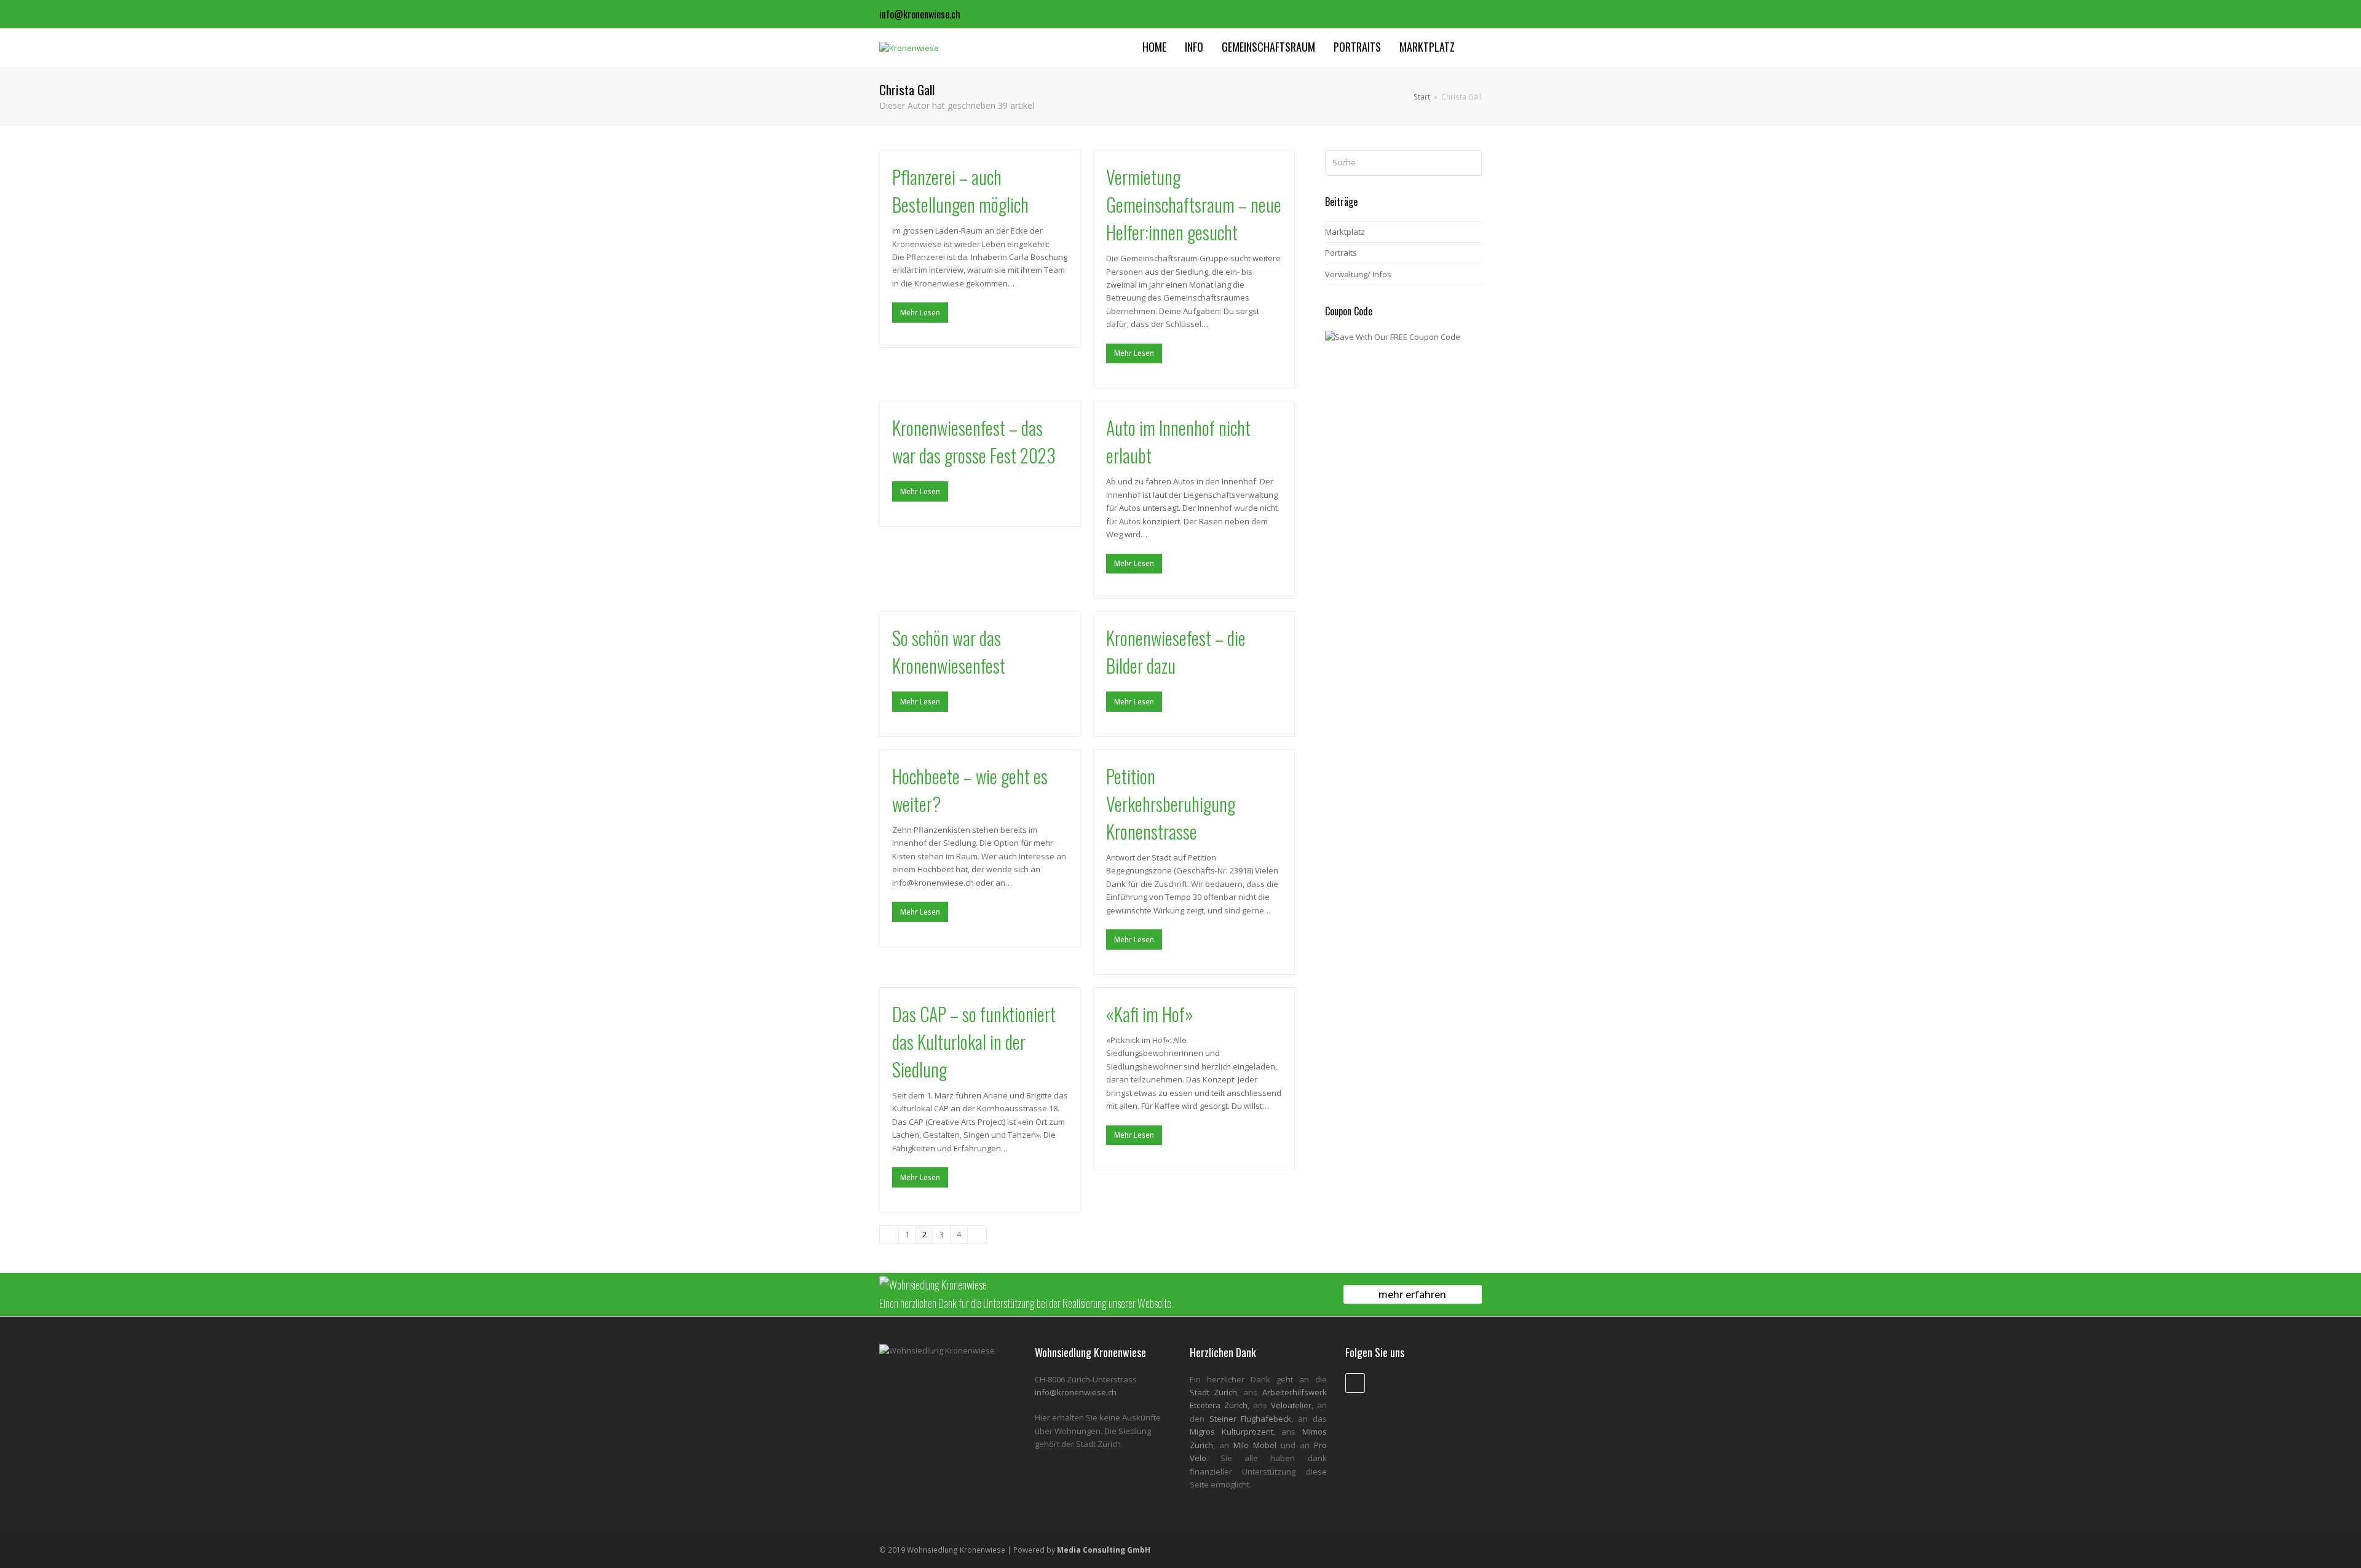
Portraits (1341, 253)
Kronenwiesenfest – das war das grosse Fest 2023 (974, 441)
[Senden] (1470, 163)
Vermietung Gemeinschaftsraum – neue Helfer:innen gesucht (1194, 204)
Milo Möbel (1255, 1445)
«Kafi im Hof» (1150, 1014)
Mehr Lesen (920, 313)
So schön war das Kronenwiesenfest (949, 652)
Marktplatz (1345, 232)
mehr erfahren (1412, 1294)
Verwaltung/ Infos (1358, 274)
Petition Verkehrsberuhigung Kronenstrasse (1171, 804)
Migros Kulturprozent (1232, 1432)
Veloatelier (1291, 1405)
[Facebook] (1471, 14)
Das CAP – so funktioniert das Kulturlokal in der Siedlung (974, 1042)
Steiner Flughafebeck (1251, 1419)
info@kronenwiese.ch (920, 14)
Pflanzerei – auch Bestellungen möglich (960, 191)
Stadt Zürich (1213, 1392)
